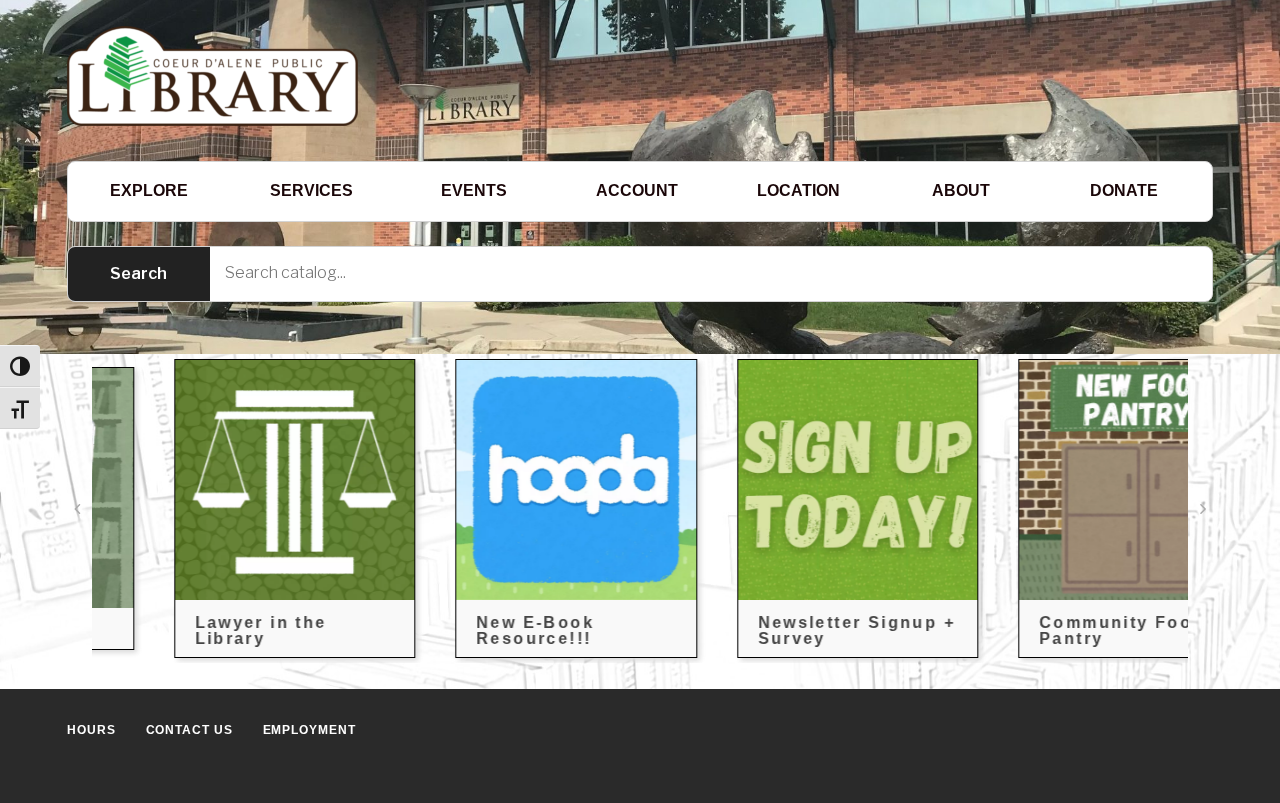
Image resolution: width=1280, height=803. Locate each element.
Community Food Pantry (1062, 630)
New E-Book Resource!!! (475, 630)
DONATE (1124, 190)
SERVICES (311, 190)
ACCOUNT (637, 190)
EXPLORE (149, 190)
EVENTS (474, 190)
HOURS (91, 730)
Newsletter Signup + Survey (796, 630)
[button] (77, 509)
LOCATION (798, 190)
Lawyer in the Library (200, 630)
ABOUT (961, 190)
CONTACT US (189, 730)
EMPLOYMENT (309, 730)
